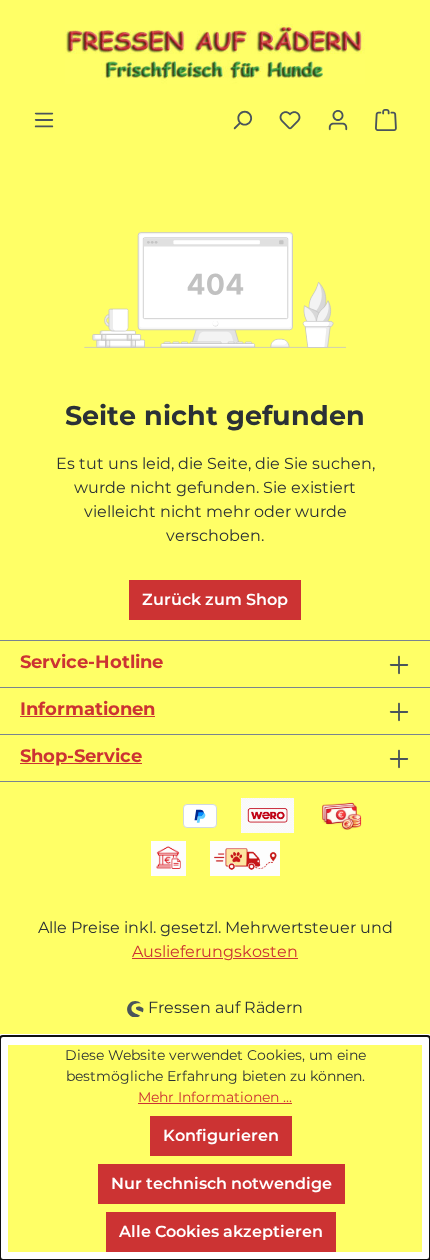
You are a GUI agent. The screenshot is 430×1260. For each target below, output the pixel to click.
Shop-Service (81, 756)
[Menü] (44, 120)
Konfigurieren (221, 1135)
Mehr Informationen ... (215, 1097)
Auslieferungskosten (215, 951)
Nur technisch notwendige (221, 1183)
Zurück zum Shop (215, 599)
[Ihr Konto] (338, 120)
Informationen (87, 709)
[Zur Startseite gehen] (215, 54)
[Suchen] (242, 120)
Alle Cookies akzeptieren (221, 1231)
